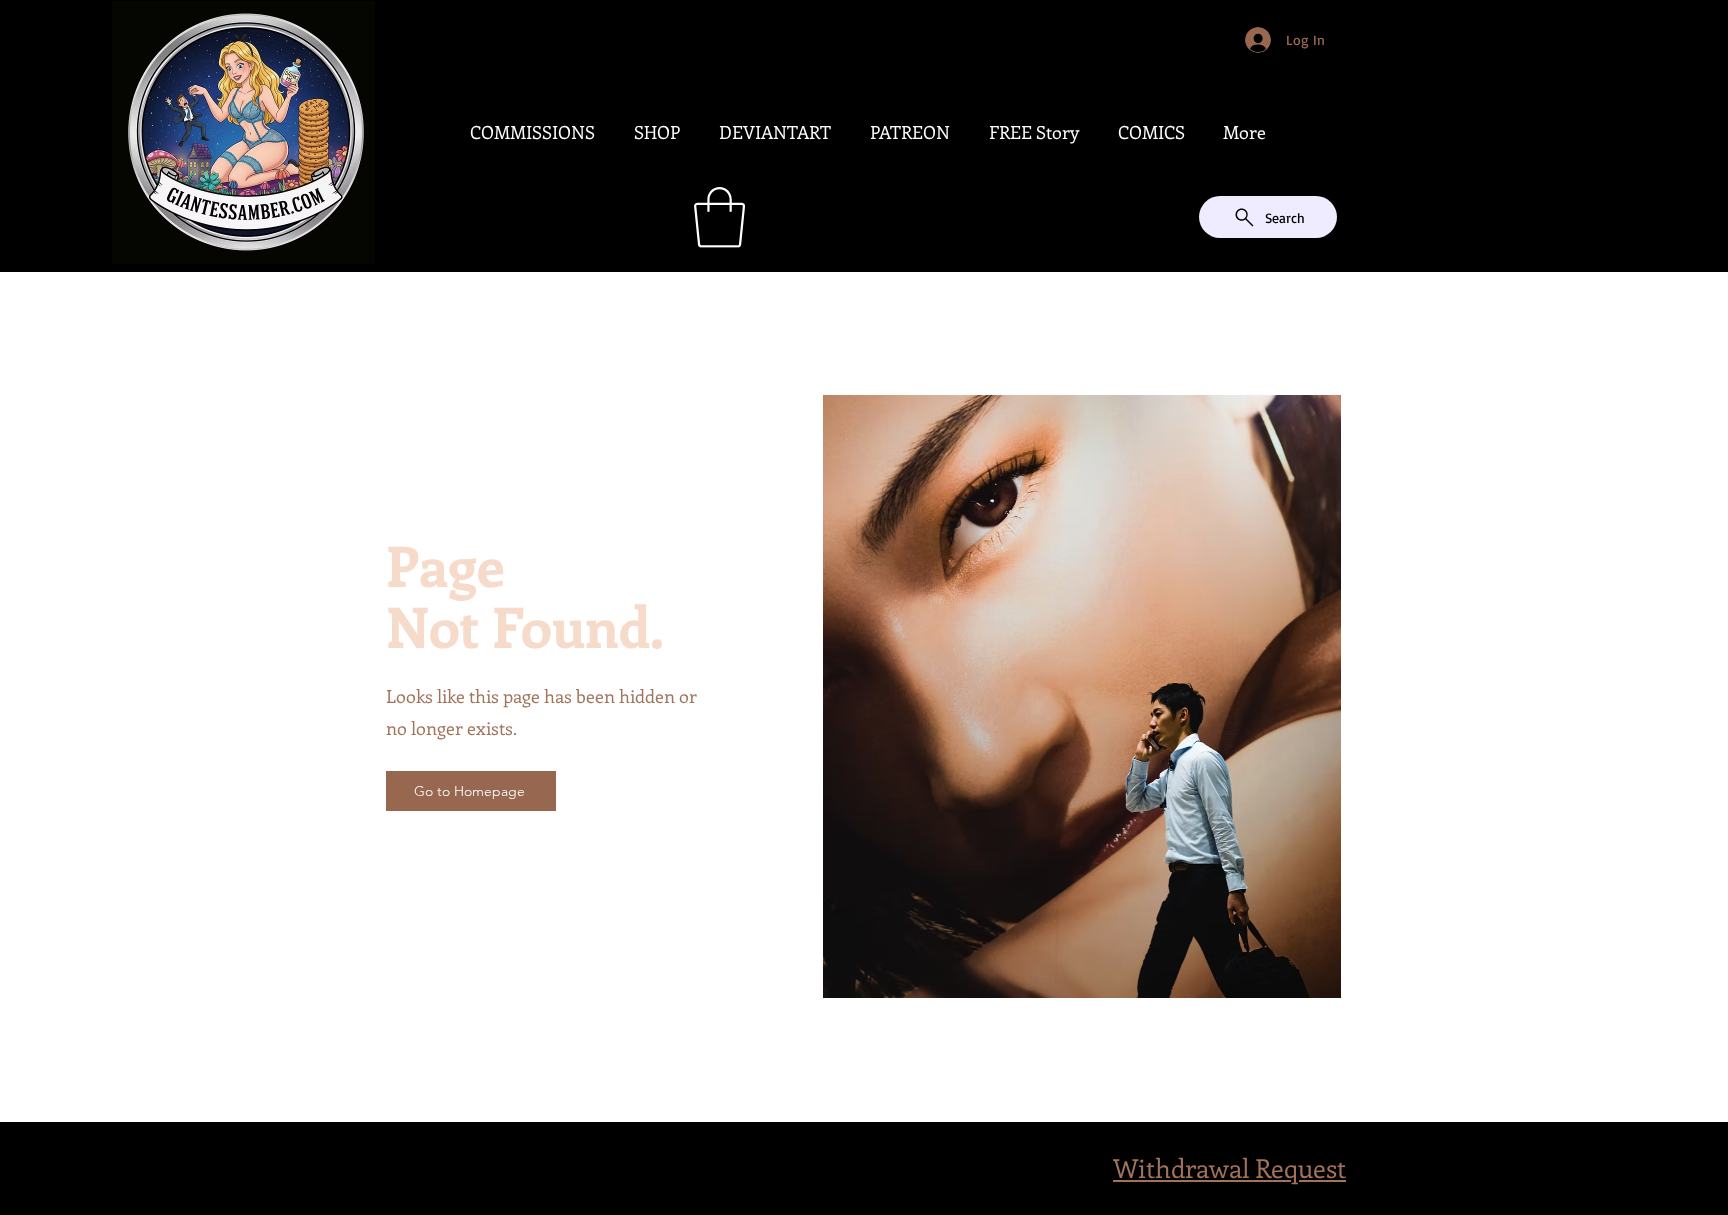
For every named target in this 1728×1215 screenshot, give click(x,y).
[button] (719, 217)
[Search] (1333, 136)
